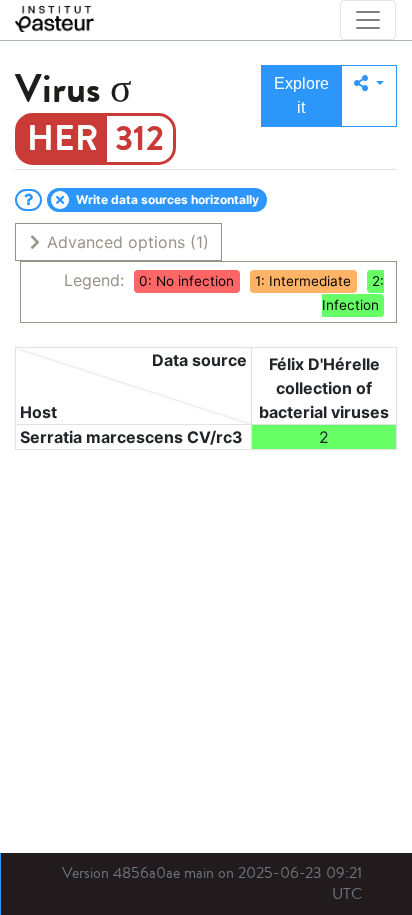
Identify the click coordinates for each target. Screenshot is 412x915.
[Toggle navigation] (368, 20)
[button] (369, 96)
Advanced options (125, 242)
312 (139, 139)
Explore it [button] (301, 95)
